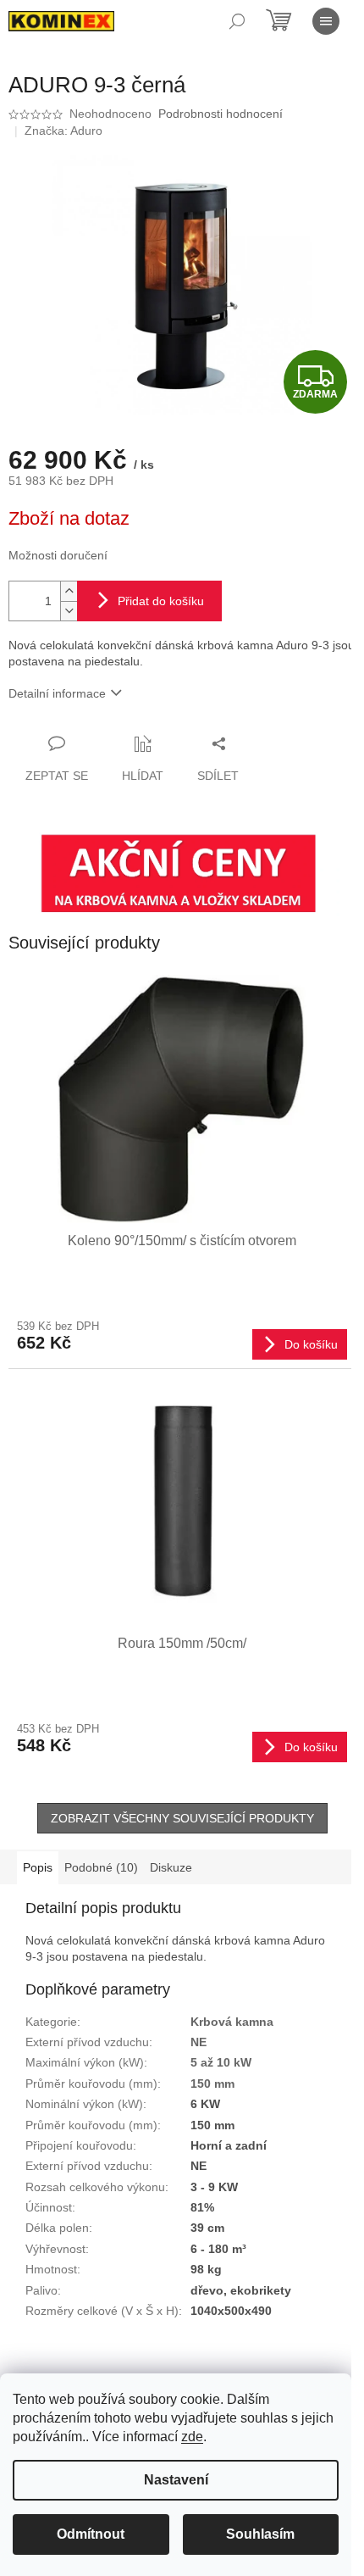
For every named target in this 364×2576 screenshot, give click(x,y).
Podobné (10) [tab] (101, 1867)
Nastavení (176, 2480)
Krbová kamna (232, 2022)
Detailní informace (57, 693)
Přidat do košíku (161, 601)
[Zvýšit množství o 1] (69, 591)
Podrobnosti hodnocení (221, 114)
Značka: (63, 131)
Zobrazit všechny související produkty (182, 1818)
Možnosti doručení (58, 555)
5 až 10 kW (221, 2062)
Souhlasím (260, 2534)
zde (192, 2437)
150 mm (212, 2084)
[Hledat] (237, 21)
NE (199, 2042)
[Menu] (326, 21)
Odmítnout (91, 2534)
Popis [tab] (38, 1867)
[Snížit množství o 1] (69, 611)
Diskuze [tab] (171, 1867)
